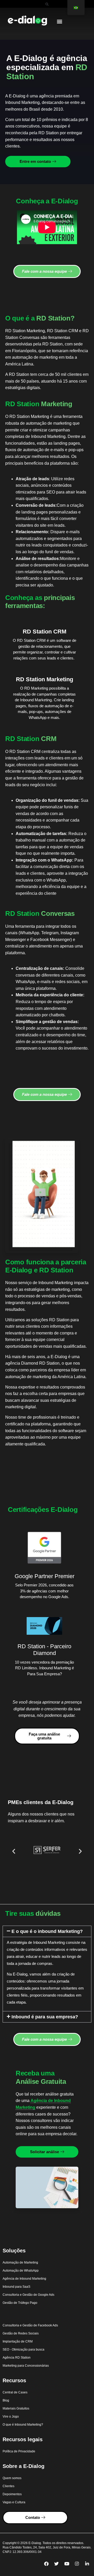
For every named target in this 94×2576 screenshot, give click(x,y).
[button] (47, 4)
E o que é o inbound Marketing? (47, 1931)
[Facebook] (46, 2564)
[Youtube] (67, 2564)
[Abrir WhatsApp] (81, 2563)
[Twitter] (56, 2564)
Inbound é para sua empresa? (45, 2017)
